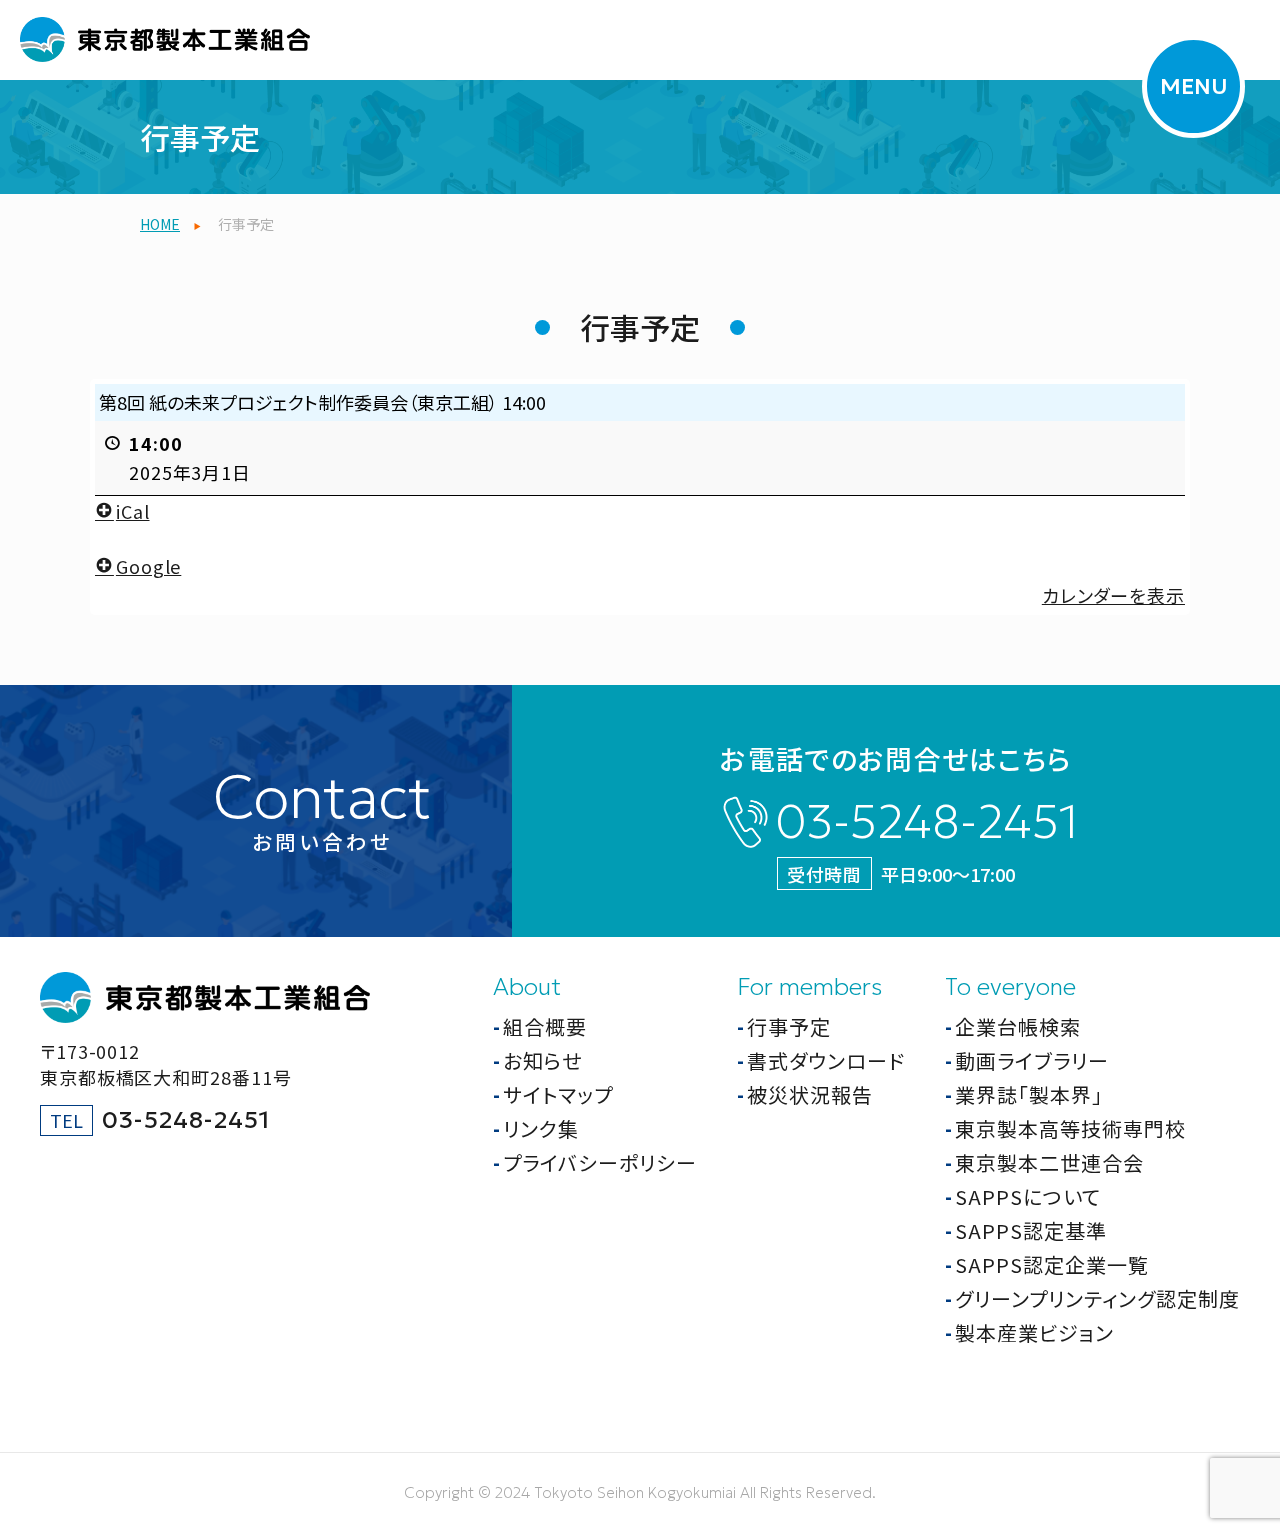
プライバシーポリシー (600, 1162)
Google (148, 566)
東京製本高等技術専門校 (1070, 1128)
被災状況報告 (810, 1094)
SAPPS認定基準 (1031, 1230)
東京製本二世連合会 (1049, 1162)
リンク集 (541, 1128)
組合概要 (545, 1026)
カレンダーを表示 (1113, 595)
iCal (133, 511)
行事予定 (789, 1026)
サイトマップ (558, 1094)
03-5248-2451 (926, 822)
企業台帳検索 (1018, 1026)
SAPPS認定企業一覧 (1052, 1264)
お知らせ (542, 1060)
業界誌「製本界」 (1029, 1094)
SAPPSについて (1028, 1196)
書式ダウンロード (826, 1060)
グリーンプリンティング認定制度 (1097, 1298)
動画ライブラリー (1032, 1060)
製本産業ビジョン (1034, 1332)
